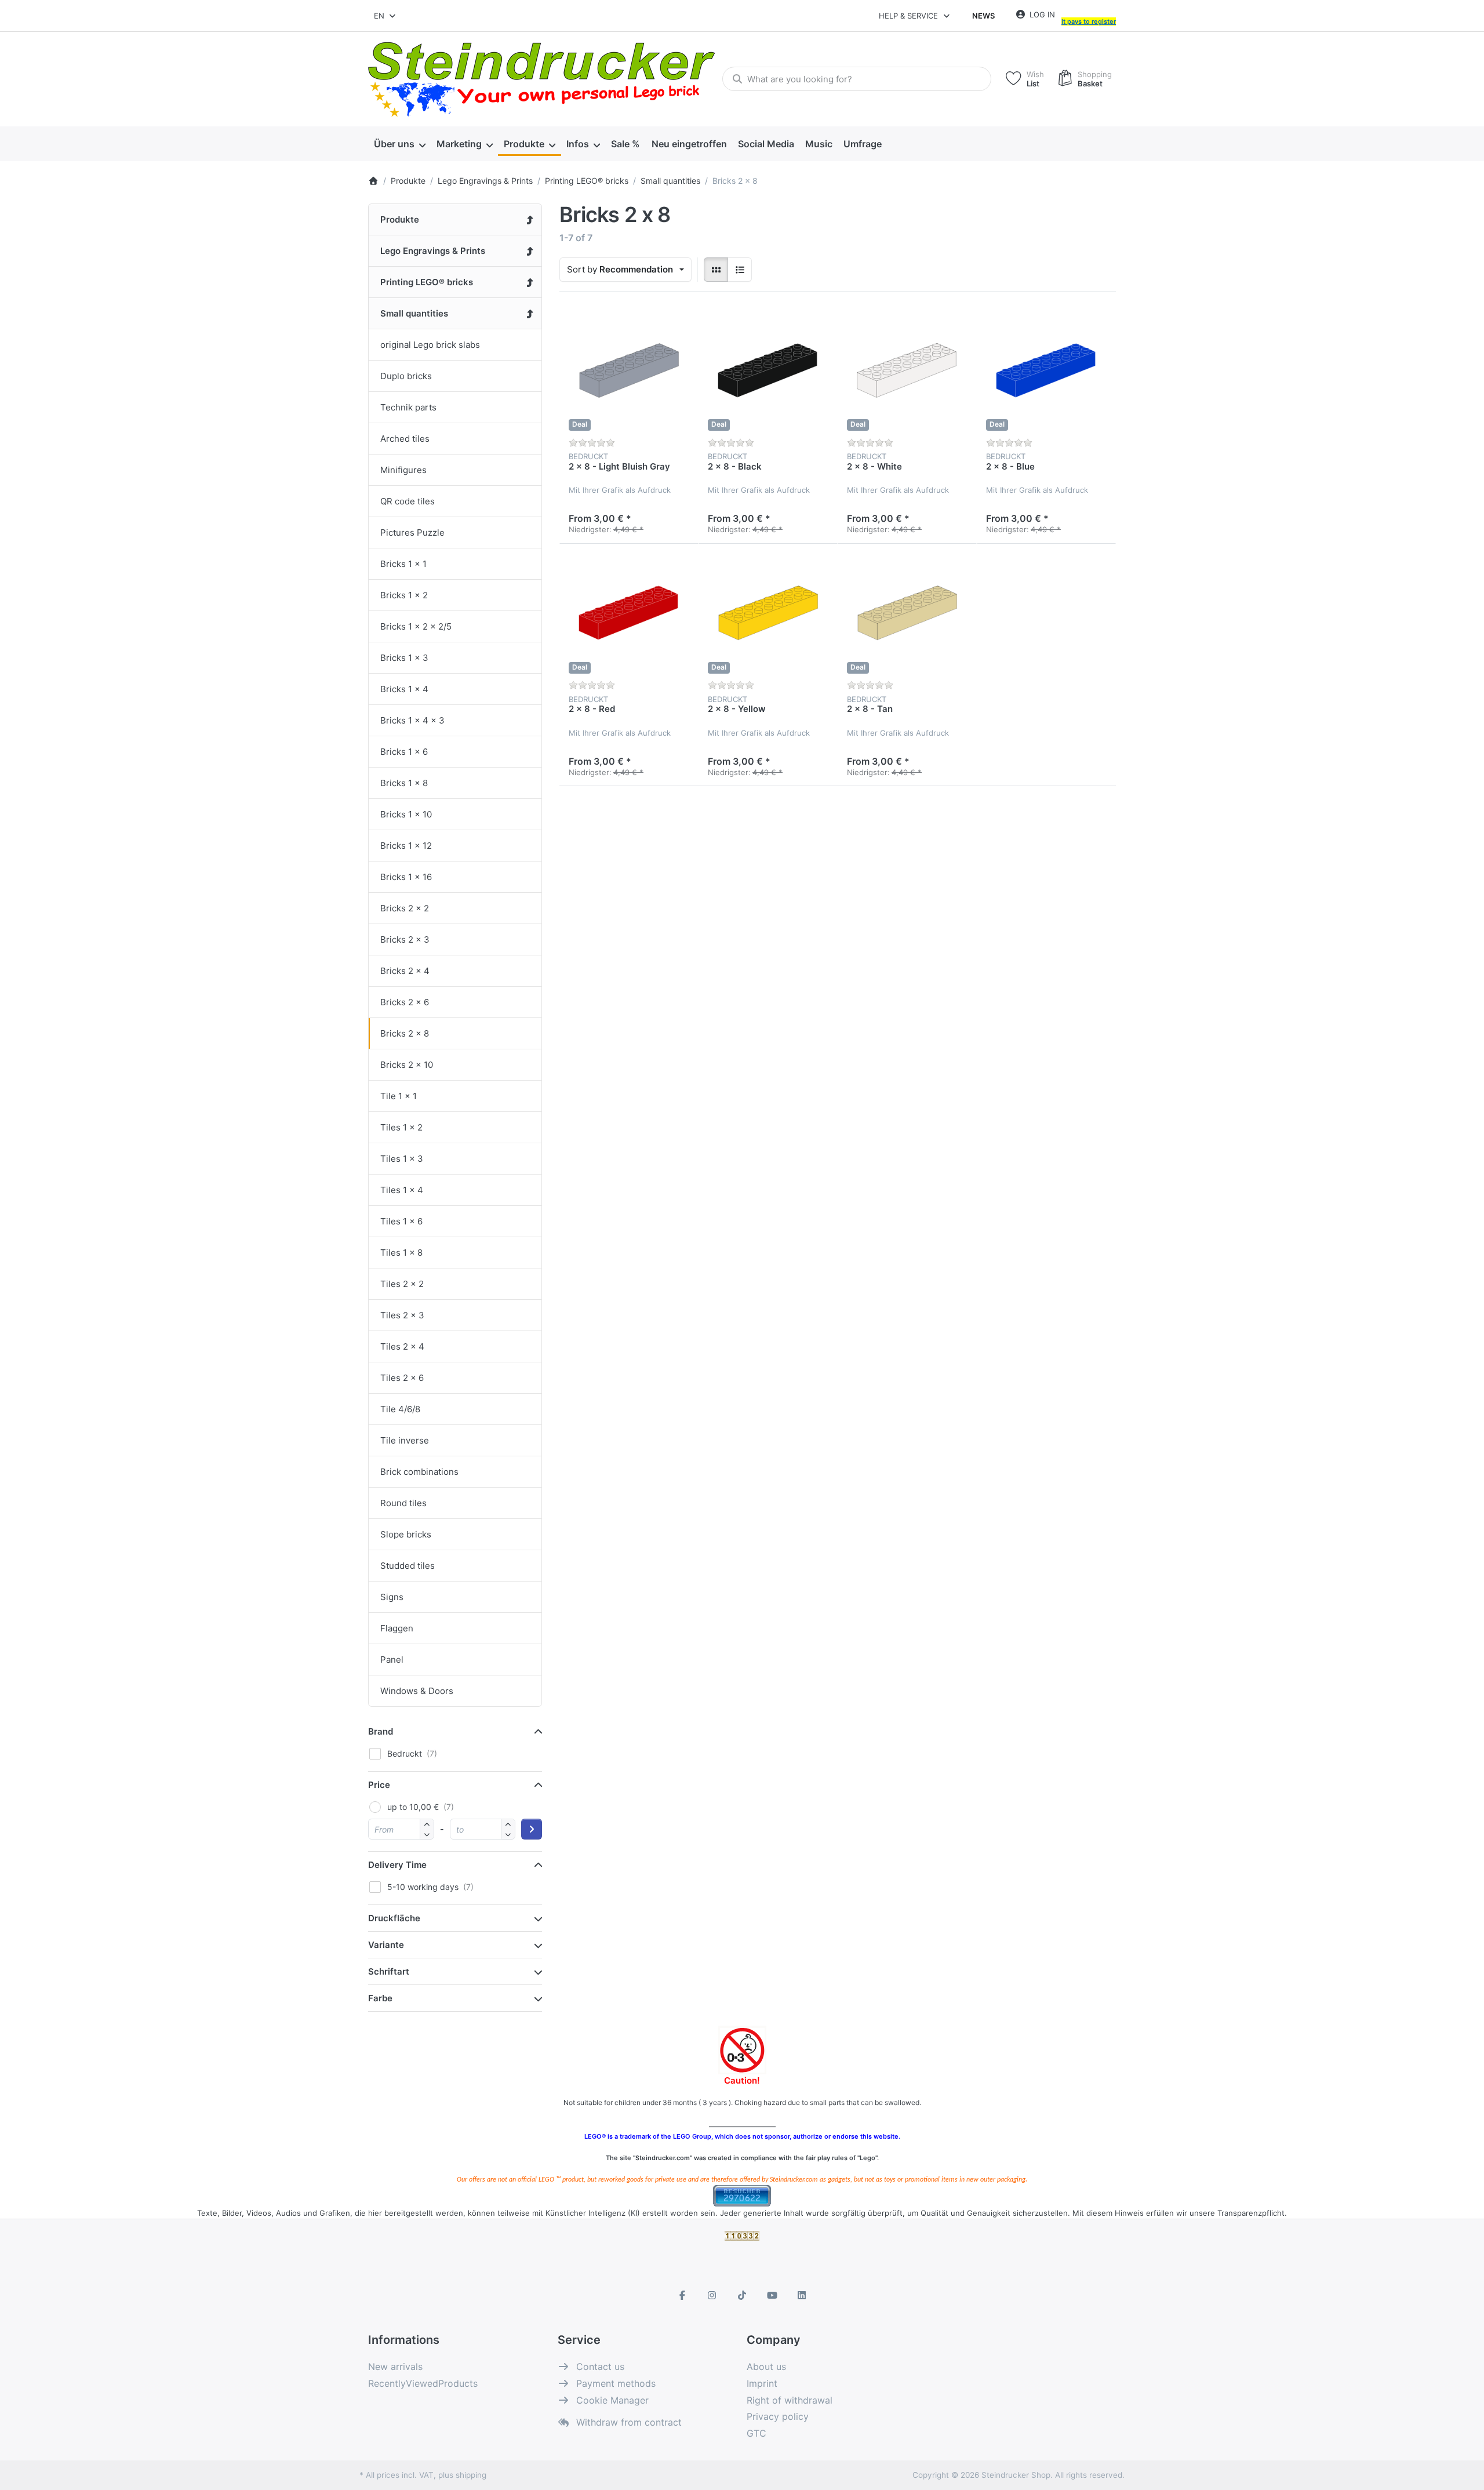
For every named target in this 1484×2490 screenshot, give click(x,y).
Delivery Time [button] (397, 1865)
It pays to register (1089, 21)
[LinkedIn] (802, 2295)
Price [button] (379, 1785)
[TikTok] (742, 2295)
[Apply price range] (532, 1829)
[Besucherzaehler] (742, 2195)
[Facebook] (682, 2295)
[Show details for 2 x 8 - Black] (768, 370)
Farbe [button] (380, 1998)
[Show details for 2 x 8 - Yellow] (768, 613)
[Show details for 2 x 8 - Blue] (1046, 370)
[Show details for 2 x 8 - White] (907, 370)
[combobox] (385, 16)
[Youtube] (772, 2295)
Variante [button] (386, 1945)
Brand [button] (381, 1731)
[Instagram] (712, 2295)
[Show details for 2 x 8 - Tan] (907, 613)
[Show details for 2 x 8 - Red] (629, 613)
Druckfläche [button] (394, 1918)
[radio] (716, 270)
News (983, 16)
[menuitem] (399, 144)
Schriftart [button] (389, 1971)
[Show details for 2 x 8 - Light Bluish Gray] (629, 370)
